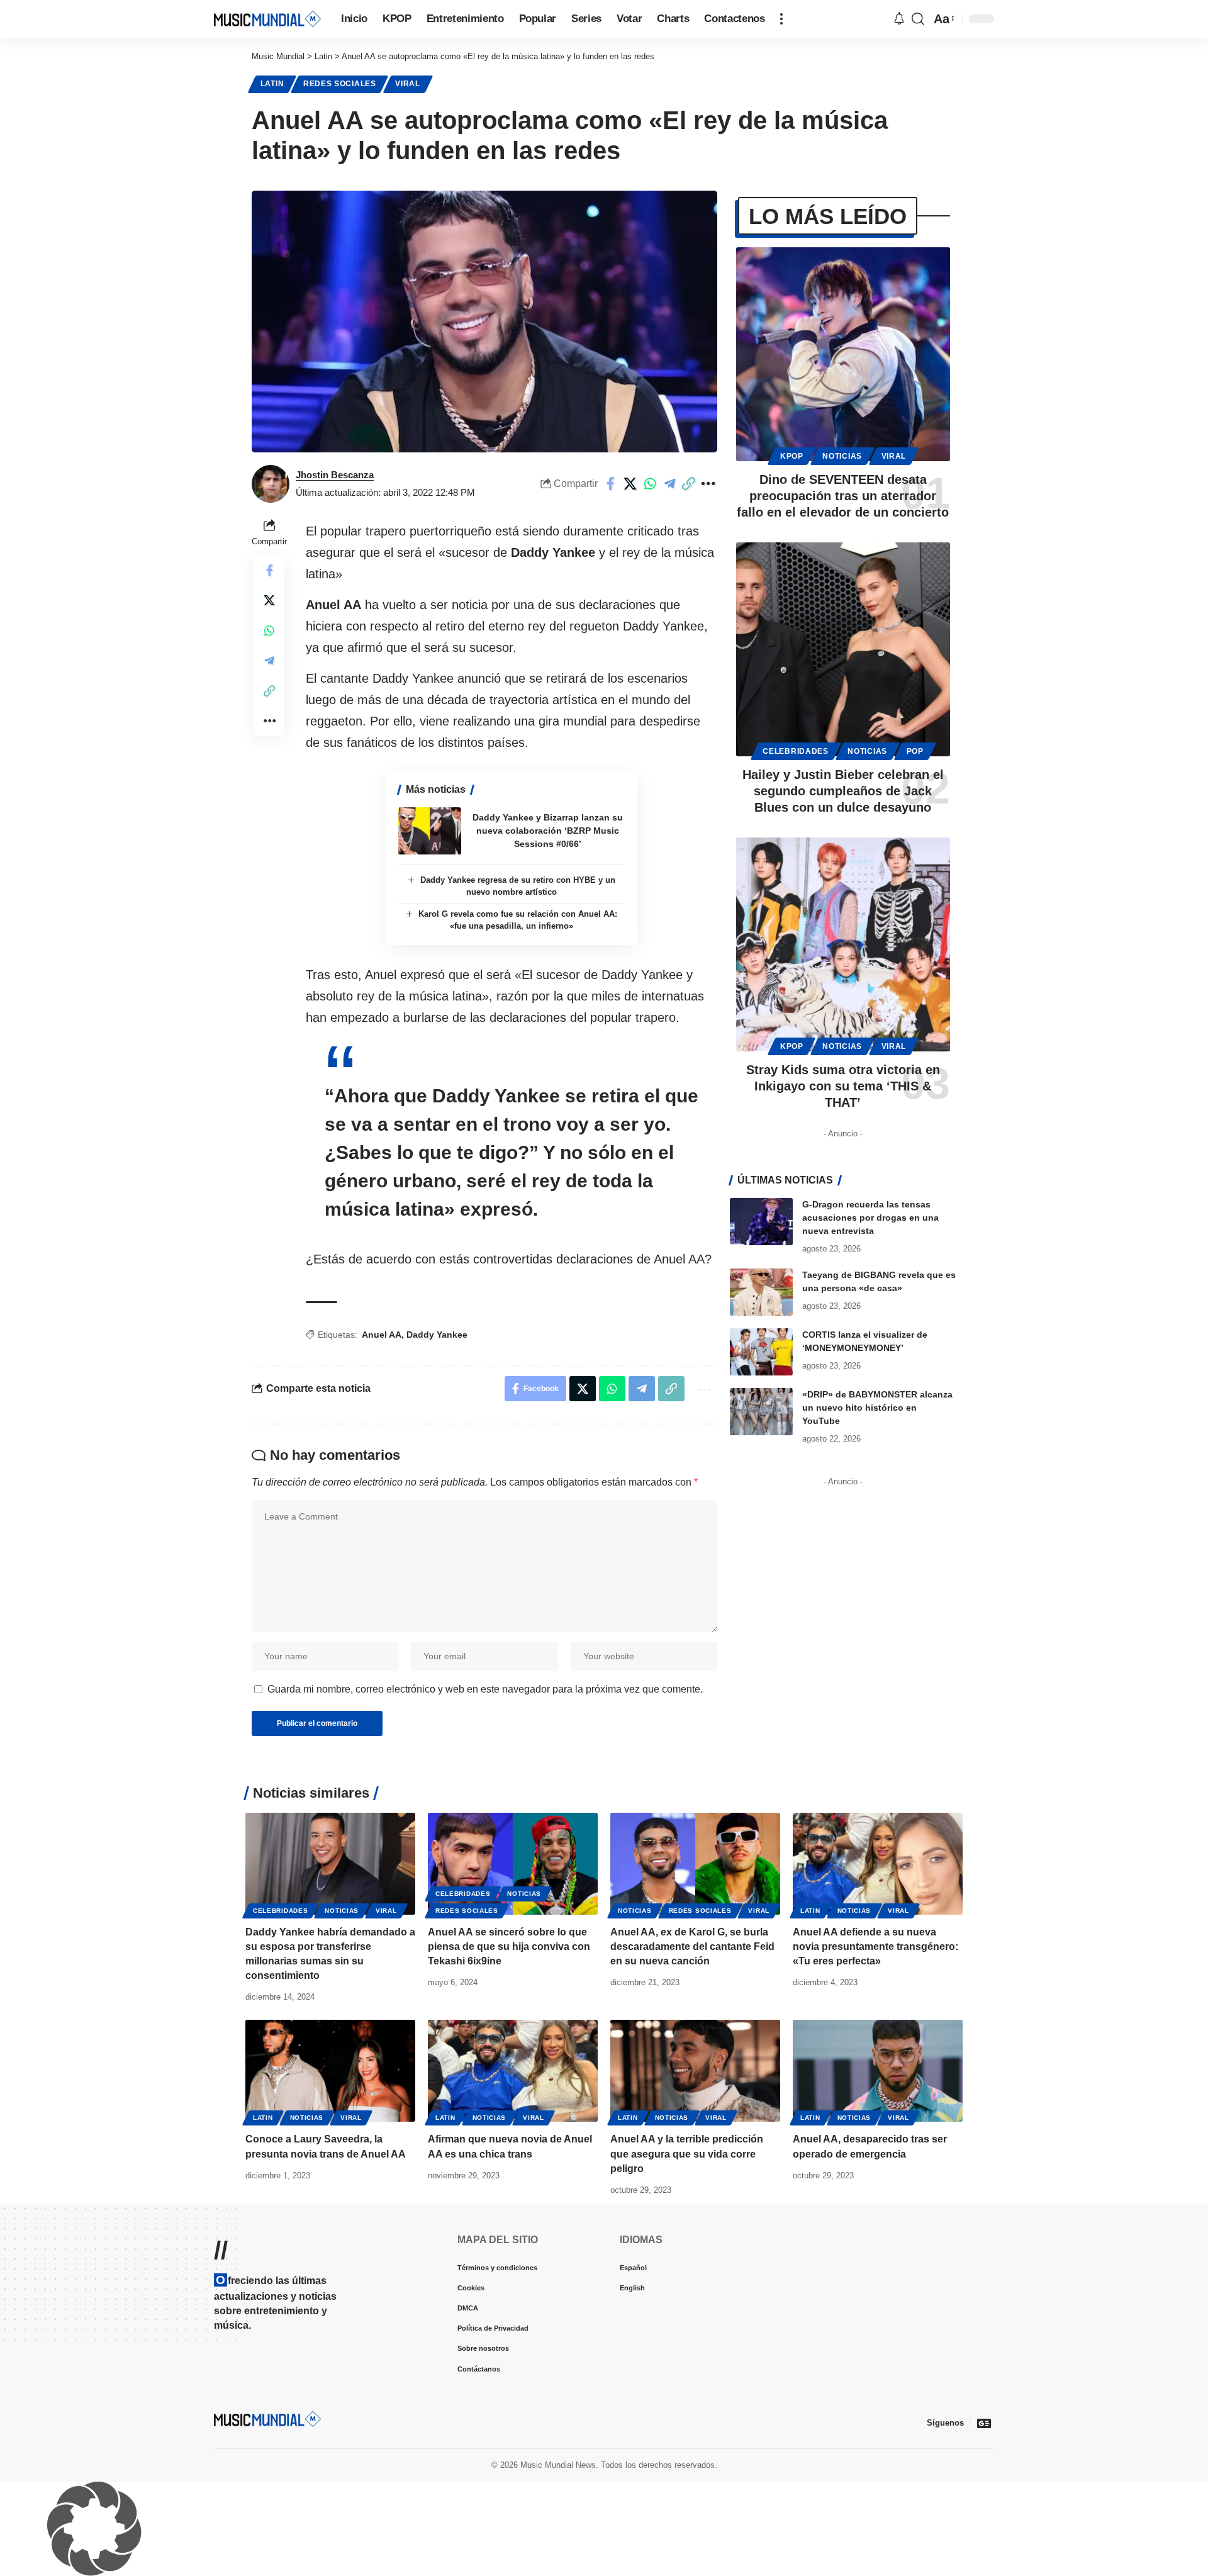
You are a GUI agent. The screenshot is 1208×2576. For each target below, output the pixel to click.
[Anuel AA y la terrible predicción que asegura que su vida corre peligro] (695, 2071)
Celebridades (795, 751)
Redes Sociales (340, 84)
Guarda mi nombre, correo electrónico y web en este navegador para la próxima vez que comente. (485, 1689)
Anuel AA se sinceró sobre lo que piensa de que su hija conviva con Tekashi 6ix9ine (509, 1946)
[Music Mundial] (267, 19)
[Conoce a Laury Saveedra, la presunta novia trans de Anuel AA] (330, 2071)
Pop (915, 751)
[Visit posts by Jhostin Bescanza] (271, 484)
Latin (272, 84)
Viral (408, 84)
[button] (781, 19)
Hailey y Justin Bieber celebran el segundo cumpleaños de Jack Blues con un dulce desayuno (843, 791)
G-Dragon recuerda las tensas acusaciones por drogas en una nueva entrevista (870, 1218)
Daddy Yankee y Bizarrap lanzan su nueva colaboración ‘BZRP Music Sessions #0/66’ (548, 831)
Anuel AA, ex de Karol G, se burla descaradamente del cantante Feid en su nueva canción (692, 1946)
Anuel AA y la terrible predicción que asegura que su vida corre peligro (687, 2153)
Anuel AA (382, 1335)
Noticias (842, 456)
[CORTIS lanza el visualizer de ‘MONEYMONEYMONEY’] (761, 1352)
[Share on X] (630, 484)
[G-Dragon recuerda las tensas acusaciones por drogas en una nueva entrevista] (761, 1222)
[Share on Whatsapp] (650, 484)
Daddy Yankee (437, 1335)
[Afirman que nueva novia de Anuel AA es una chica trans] (513, 2071)
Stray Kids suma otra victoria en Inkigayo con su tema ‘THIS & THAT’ (843, 1086)
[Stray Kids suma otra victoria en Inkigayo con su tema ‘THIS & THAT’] (843, 944)
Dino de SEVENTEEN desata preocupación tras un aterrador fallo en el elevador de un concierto (843, 496)
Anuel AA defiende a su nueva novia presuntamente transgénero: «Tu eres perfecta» (875, 1946)
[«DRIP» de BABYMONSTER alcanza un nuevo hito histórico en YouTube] (761, 1412)
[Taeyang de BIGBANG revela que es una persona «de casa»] (761, 1292)
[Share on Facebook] (611, 484)
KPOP (792, 456)
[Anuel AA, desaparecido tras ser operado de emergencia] (878, 2071)
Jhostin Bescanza (335, 475)
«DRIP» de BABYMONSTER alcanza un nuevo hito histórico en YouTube (877, 1408)
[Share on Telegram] (669, 484)
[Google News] (984, 2423)
